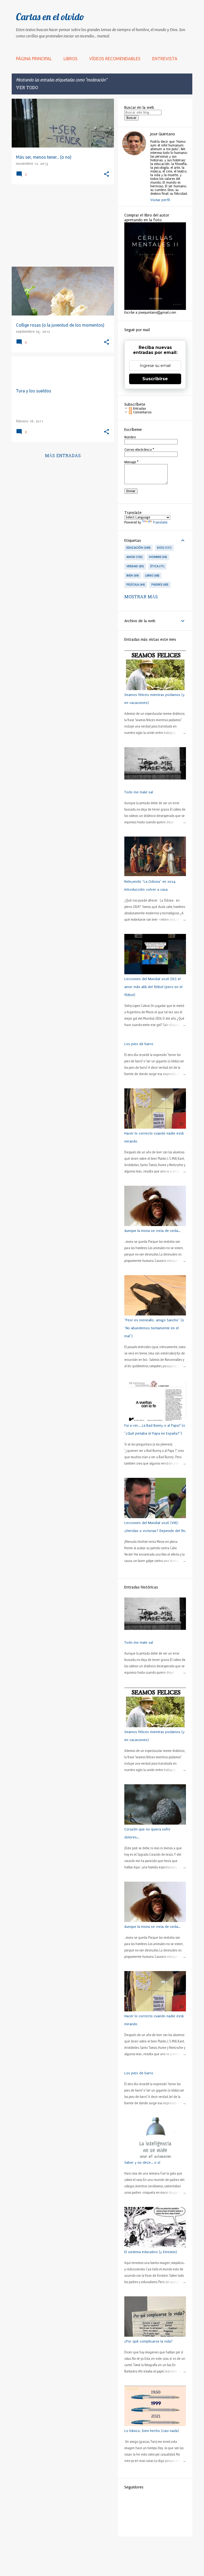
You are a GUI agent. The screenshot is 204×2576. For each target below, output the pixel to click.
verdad (135, 566)
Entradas (139, 409)
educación (138, 548)
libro (152, 575)
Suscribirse (155, 379)
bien (132, 575)
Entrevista (165, 59)
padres (160, 585)
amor (134, 557)
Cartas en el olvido (50, 17)
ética (157, 566)
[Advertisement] (61, 226)
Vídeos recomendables (115, 59)
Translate (160, 522)
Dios (164, 548)
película (135, 585)
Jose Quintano (163, 134)
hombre (158, 557)
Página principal (34, 59)
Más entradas (63, 456)
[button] (107, 174)
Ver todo (27, 88)
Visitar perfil (160, 200)
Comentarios (142, 412)
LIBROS (71, 59)
